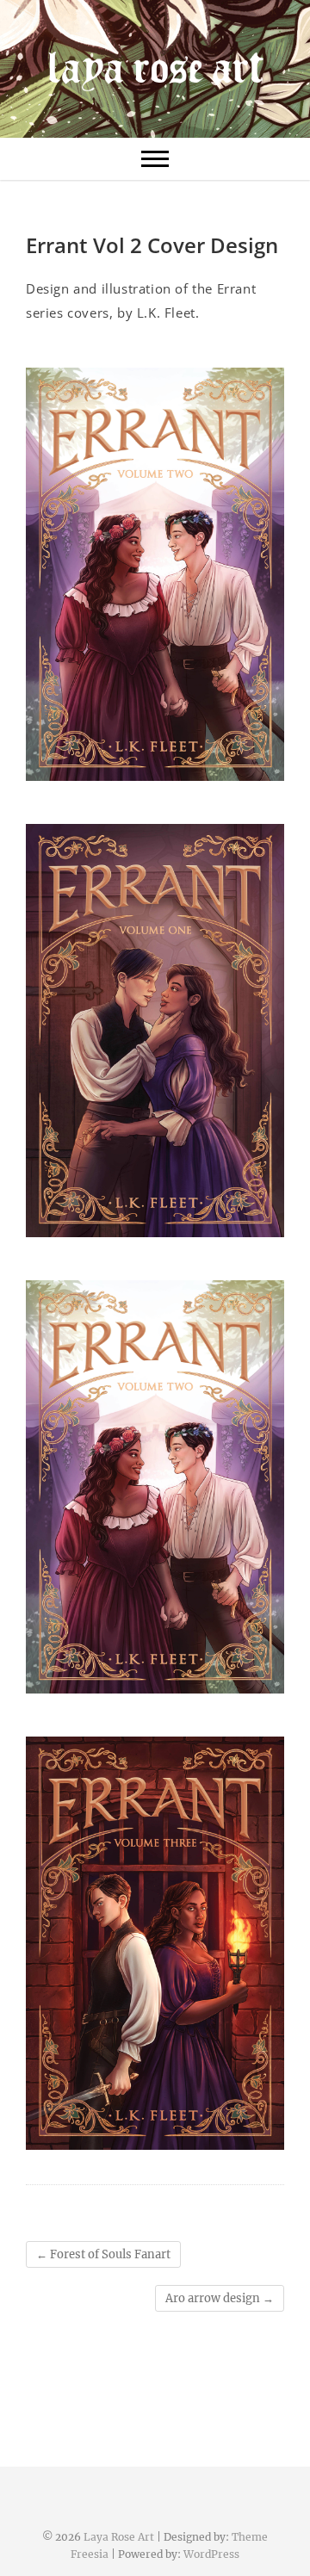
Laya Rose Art (119, 2537)
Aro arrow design (220, 2298)
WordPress (211, 2554)
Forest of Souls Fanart (103, 2254)
